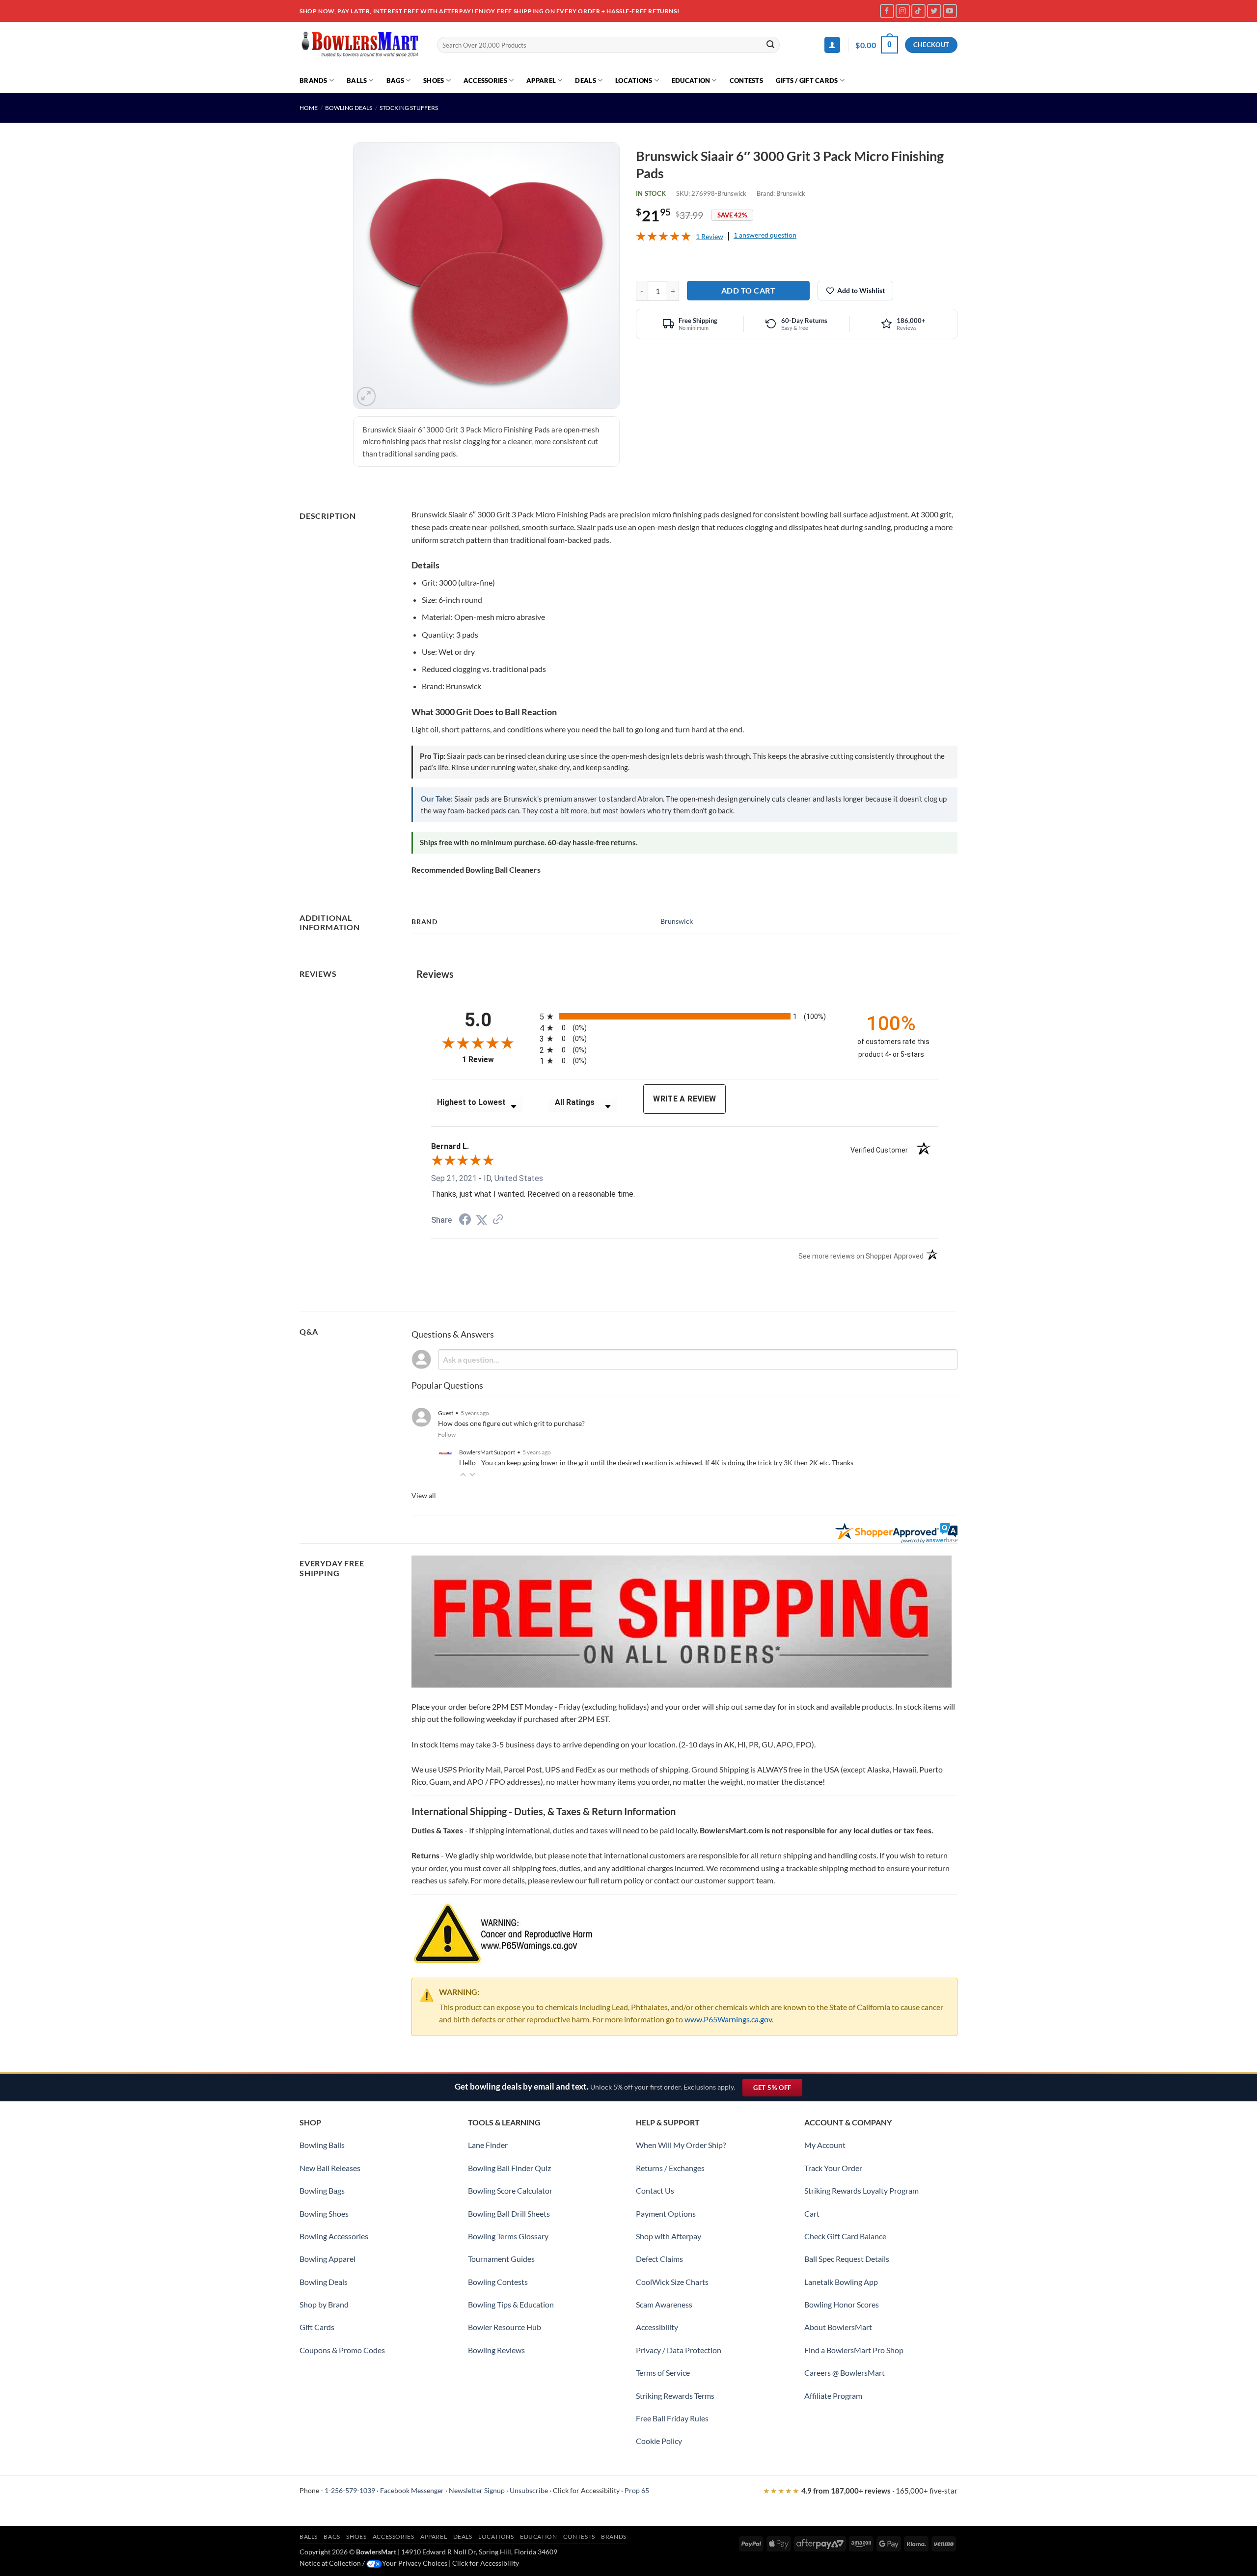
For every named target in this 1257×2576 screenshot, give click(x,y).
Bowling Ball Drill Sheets (509, 2214)
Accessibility (657, 2327)
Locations (634, 80)
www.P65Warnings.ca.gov (728, 2019)
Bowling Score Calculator (510, 2190)
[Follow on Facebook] (887, 11)
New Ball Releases (330, 2168)
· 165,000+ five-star (860, 2491)
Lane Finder (488, 2145)
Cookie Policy (659, 2441)
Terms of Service (663, 2373)
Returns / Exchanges (670, 2168)
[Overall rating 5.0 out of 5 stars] (663, 238)
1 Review (710, 236)
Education (691, 80)
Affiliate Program (833, 2396)
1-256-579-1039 (350, 2490)
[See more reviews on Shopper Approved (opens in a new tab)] (498, 1220)
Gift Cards (317, 2327)
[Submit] (771, 45)
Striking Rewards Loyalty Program (861, 2190)
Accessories (485, 80)
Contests (746, 80)
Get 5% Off (778, 2090)
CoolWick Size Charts (672, 2282)
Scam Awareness (664, 2304)
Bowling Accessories (334, 2236)
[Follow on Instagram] (903, 11)
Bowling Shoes (324, 2214)
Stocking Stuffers (409, 108)
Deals (585, 80)
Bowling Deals (349, 108)
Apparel (541, 80)
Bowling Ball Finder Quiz (509, 2168)
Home (309, 108)
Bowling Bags (322, 2190)
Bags (395, 80)
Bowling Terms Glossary (508, 2236)
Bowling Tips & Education (511, 2304)
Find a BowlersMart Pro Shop (854, 2350)
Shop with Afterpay (669, 2236)
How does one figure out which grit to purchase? (511, 1423)
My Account (825, 2145)
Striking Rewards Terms (675, 2396)
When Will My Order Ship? (681, 2145)
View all (424, 1495)
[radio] (690, 1016)
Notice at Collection (330, 2563)
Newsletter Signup (477, 2490)
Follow (447, 1435)
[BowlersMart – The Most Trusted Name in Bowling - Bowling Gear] (361, 45)
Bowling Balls (322, 2145)
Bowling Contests (498, 2282)
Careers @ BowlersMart (845, 2373)
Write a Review (684, 1099)
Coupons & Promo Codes (342, 2350)
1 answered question (765, 235)
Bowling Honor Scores (842, 2304)
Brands (314, 80)
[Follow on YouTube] (950, 11)
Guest (446, 1413)
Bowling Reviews (496, 2350)
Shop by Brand (324, 2304)
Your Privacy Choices (415, 2563)
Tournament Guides (501, 2259)
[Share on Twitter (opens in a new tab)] (482, 1220)
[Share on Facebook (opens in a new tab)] (465, 1221)
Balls (357, 80)
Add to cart (748, 290)
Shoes (434, 80)
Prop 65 (637, 2490)
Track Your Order (833, 2168)
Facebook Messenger (412, 2490)
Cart (812, 2214)
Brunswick (791, 193)
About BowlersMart (838, 2327)
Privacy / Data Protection (679, 2350)
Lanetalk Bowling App (841, 2282)
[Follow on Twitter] (934, 11)
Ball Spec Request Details (847, 2259)
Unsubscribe (529, 2490)
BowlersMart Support (487, 1452)
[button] (832, 45)
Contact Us (655, 2190)
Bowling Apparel (328, 2259)
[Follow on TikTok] (918, 11)
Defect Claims (659, 2259)
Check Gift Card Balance (845, 2236)
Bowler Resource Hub (505, 2327)
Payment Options (666, 2214)
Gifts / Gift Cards (807, 80)
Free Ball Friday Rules (672, 2418)
